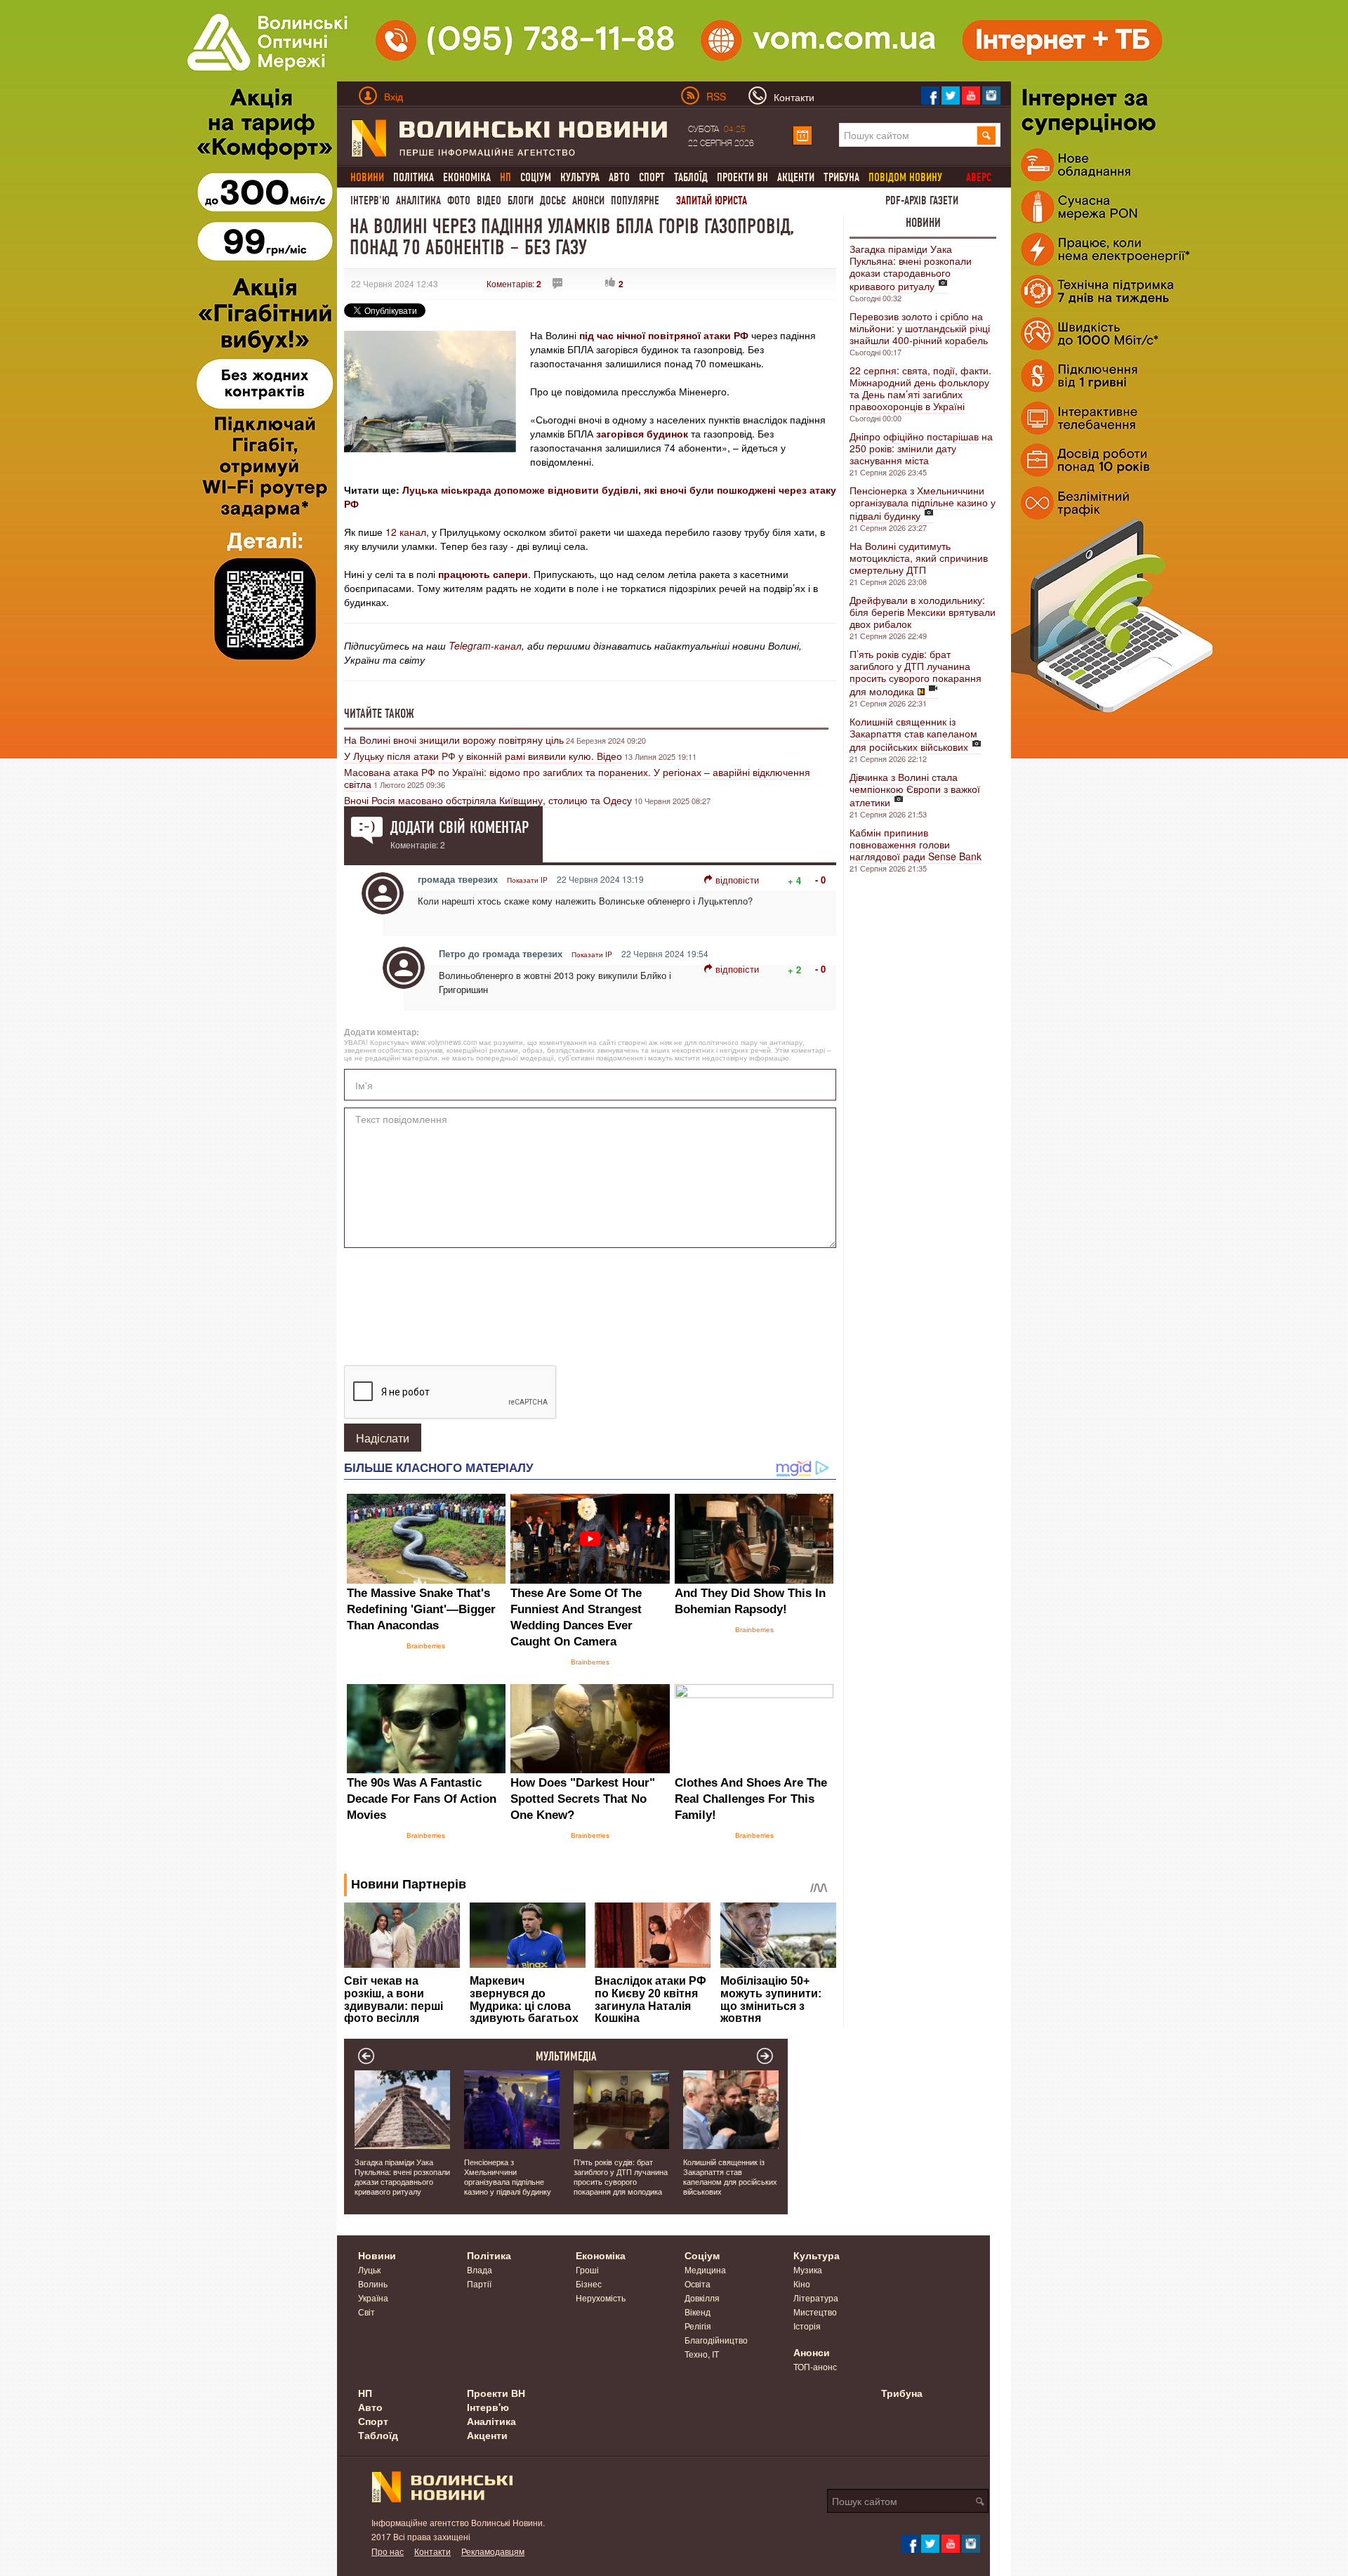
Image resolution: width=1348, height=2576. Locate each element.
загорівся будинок (641, 433)
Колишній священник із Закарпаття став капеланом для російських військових (913, 734)
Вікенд (698, 2312)
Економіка (467, 177)
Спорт (652, 177)
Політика (414, 177)
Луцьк (369, 2269)
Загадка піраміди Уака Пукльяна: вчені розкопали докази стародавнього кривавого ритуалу (911, 267)
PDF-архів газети (922, 201)
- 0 (820, 880)
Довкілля (702, 2298)
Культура (580, 177)
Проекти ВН (742, 177)
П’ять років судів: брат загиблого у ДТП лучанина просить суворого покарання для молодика (916, 672)
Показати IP (527, 880)
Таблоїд (691, 177)
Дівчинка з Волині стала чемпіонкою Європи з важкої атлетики (915, 789)
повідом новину (905, 177)
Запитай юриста (712, 201)
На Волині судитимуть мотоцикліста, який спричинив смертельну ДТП (919, 558)
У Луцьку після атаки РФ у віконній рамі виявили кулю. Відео (483, 756)
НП (365, 2393)
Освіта (698, 2283)
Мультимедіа (566, 2056)
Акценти (796, 177)
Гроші (587, 2269)
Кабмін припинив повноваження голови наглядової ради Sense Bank (916, 844)
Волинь (373, 2283)
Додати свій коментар (460, 827)
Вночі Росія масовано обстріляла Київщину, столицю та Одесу (488, 800)
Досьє (553, 201)
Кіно (802, 2283)
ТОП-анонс (815, 2366)
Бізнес (589, 2283)
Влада (480, 2269)
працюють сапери (483, 574)
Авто (619, 177)
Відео (489, 201)
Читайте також (379, 714)
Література (816, 2298)
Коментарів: (514, 283)
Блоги (521, 201)
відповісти (737, 880)
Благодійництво (716, 2340)
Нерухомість (601, 2298)
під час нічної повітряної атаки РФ (664, 335)
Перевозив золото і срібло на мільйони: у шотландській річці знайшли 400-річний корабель (920, 328)
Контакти (432, 2551)
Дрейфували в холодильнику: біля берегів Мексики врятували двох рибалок (923, 612)
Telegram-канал (485, 645)
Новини (923, 223)
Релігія (698, 2326)
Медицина (705, 2269)
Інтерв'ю (370, 201)
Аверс (979, 177)
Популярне (635, 201)
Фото (459, 201)
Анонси (588, 201)
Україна (373, 2298)
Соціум (536, 177)
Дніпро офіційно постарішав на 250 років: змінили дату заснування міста (921, 448)
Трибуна (841, 177)
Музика (808, 2269)
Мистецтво (815, 2312)
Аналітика (418, 201)
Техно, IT (702, 2354)
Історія (807, 2326)
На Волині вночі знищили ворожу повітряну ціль (454, 740)
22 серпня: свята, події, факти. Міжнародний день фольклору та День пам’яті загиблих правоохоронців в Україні (920, 388)
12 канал (406, 532)
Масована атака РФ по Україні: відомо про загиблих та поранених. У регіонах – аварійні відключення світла (577, 778)
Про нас (388, 2551)
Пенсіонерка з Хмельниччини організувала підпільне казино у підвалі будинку (923, 503)
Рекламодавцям (493, 2551)
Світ (366, 2312)
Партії (479, 2283)
